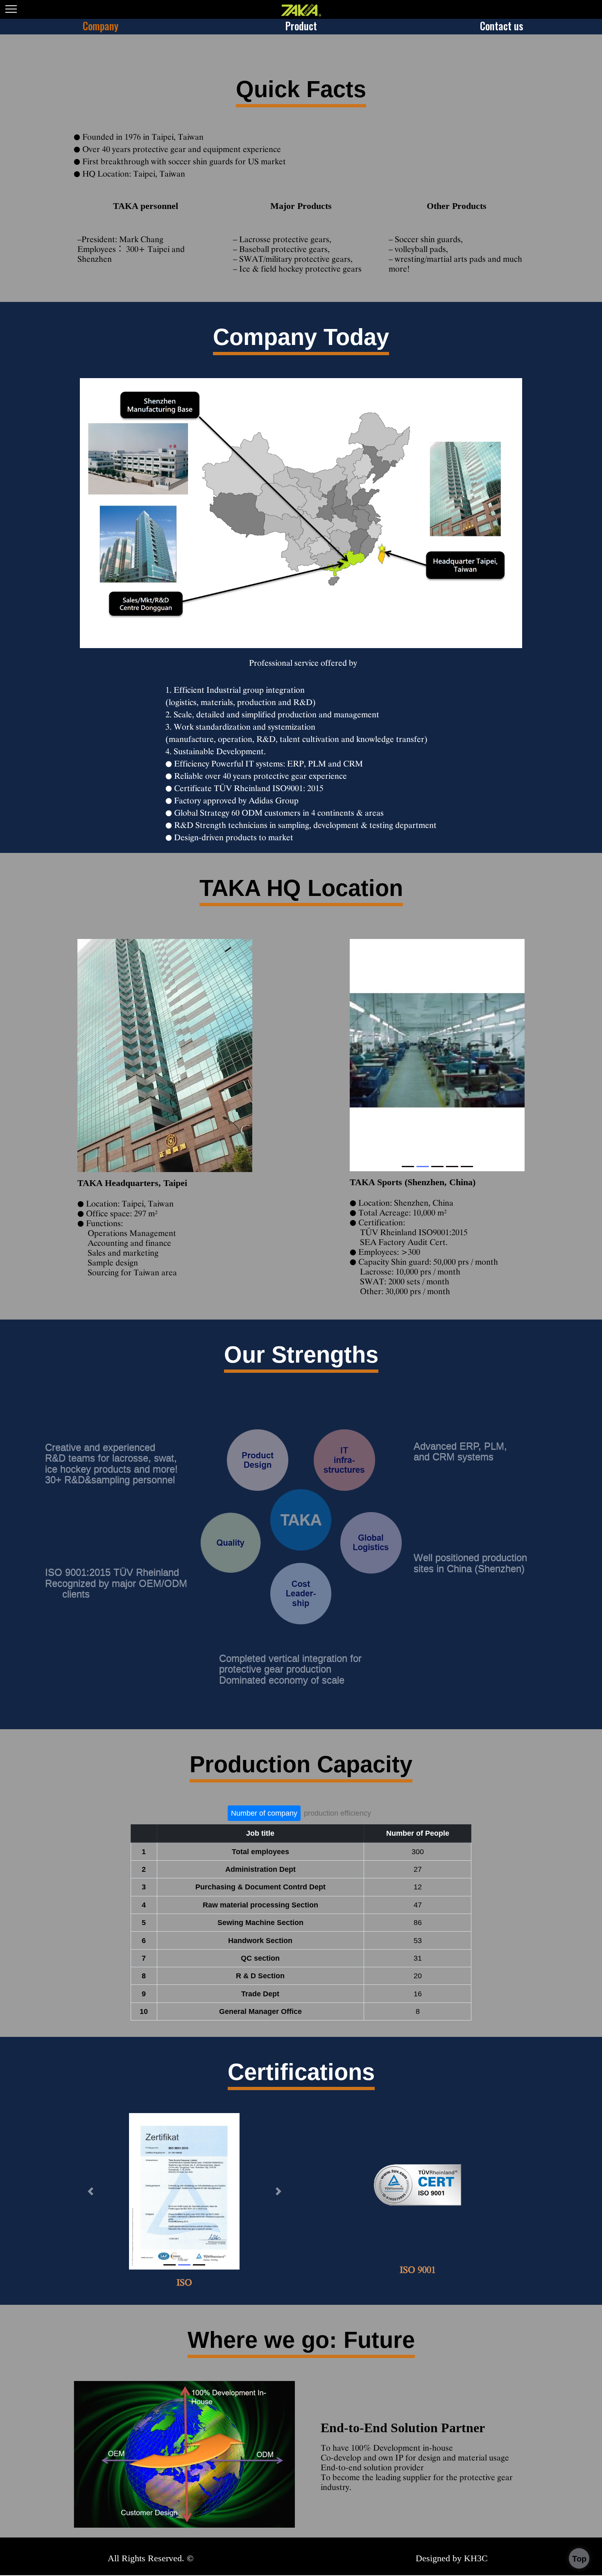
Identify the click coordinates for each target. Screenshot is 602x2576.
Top (579, 2559)
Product (301, 26)
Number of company (264, 1813)
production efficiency (337, 1813)
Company (101, 26)
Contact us (502, 26)
